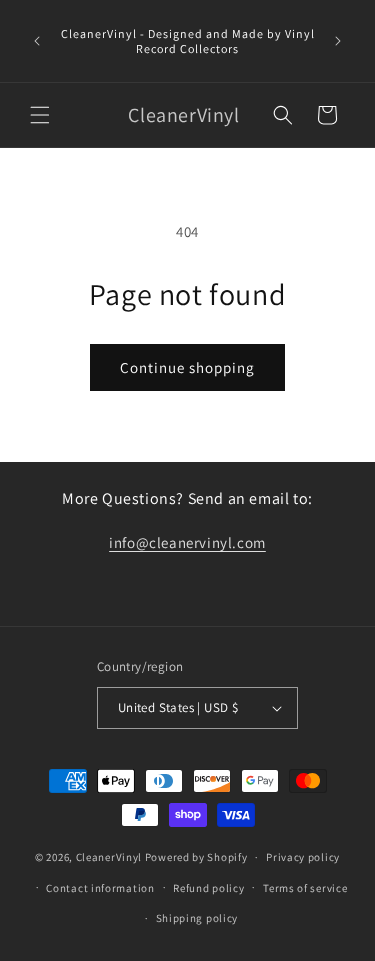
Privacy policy (303, 857)
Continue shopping (187, 367)
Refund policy (208, 888)
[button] (40, 115)
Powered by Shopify (196, 857)
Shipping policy (197, 918)
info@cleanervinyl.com (187, 542)
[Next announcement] (338, 41)
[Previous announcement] (37, 41)
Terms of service (305, 888)
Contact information (100, 888)
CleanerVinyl (109, 857)
